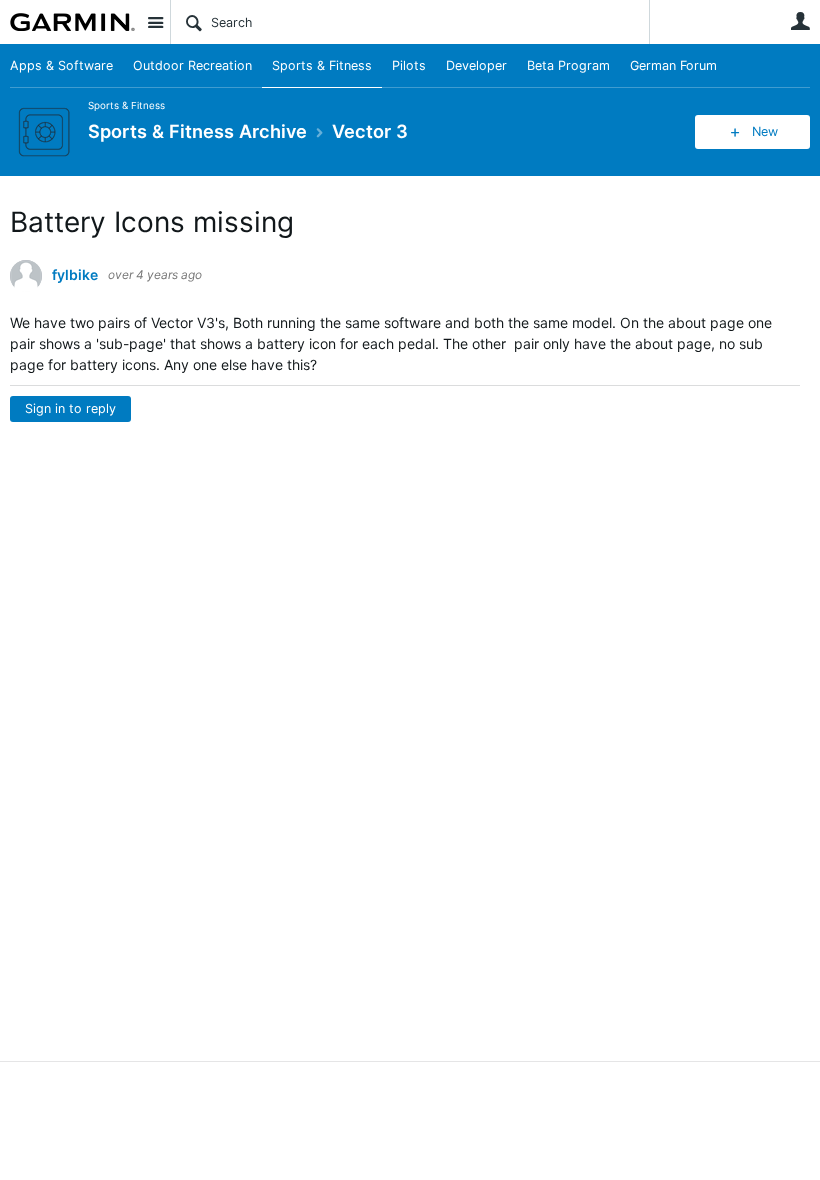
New (765, 131)
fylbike (75, 275)
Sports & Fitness (322, 65)
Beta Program (568, 65)
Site (155, 22)
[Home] (72, 22)
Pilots (409, 65)
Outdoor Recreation (192, 65)
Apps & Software (61, 65)
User (800, 21)
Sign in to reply (70, 408)
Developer (476, 65)
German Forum (673, 65)
